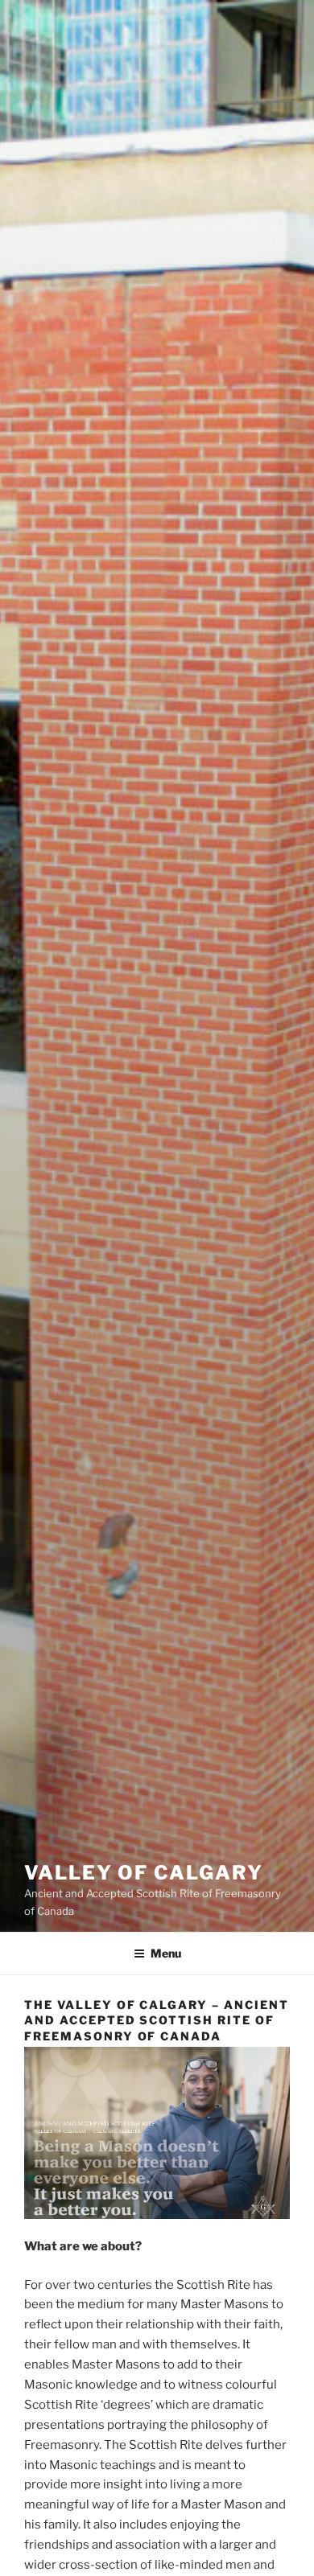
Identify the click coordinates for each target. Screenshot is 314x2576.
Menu (166, 1953)
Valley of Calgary (144, 1873)
